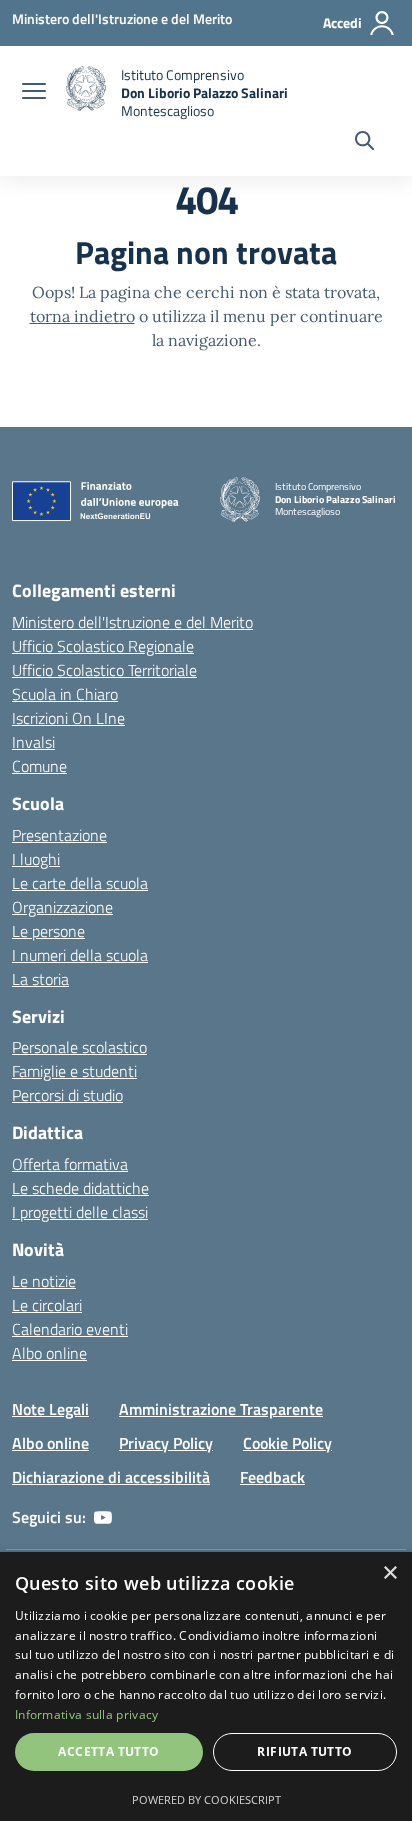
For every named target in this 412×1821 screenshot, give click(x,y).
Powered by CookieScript (206, 1799)
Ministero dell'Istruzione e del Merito (132, 622)
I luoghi (36, 859)
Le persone (48, 931)
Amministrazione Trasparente (221, 1409)
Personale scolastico (79, 1047)
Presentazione (59, 835)
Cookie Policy (287, 1443)
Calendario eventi (70, 1329)
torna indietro (82, 316)
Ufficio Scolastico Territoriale (104, 670)
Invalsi (33, 742)
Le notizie (44, 1281)
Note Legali (50, 1409)
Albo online (49, 1353)
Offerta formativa (70, 1164)
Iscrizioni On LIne (68, 718)
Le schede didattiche (80, 1188)
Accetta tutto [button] (108, 1751)
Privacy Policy (166, 1443)
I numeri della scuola (80, 955)
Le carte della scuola (80, 883)
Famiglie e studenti (74, 1071)
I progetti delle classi (80, 1212)
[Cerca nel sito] (364, 143)
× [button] (389, 1573)
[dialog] (206, 1686)
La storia (40, 979)
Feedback (272, 1477)
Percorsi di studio (67, 1095)
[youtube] (103, 1517)
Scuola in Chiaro (65, 694)
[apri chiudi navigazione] (34, 93)
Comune (39, 766)
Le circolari (47, 1305)
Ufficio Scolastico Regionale (103, 646)
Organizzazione (62, 907)
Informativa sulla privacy (87, 1714)
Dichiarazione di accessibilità (111, 1477)
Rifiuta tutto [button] (304, 1751)
